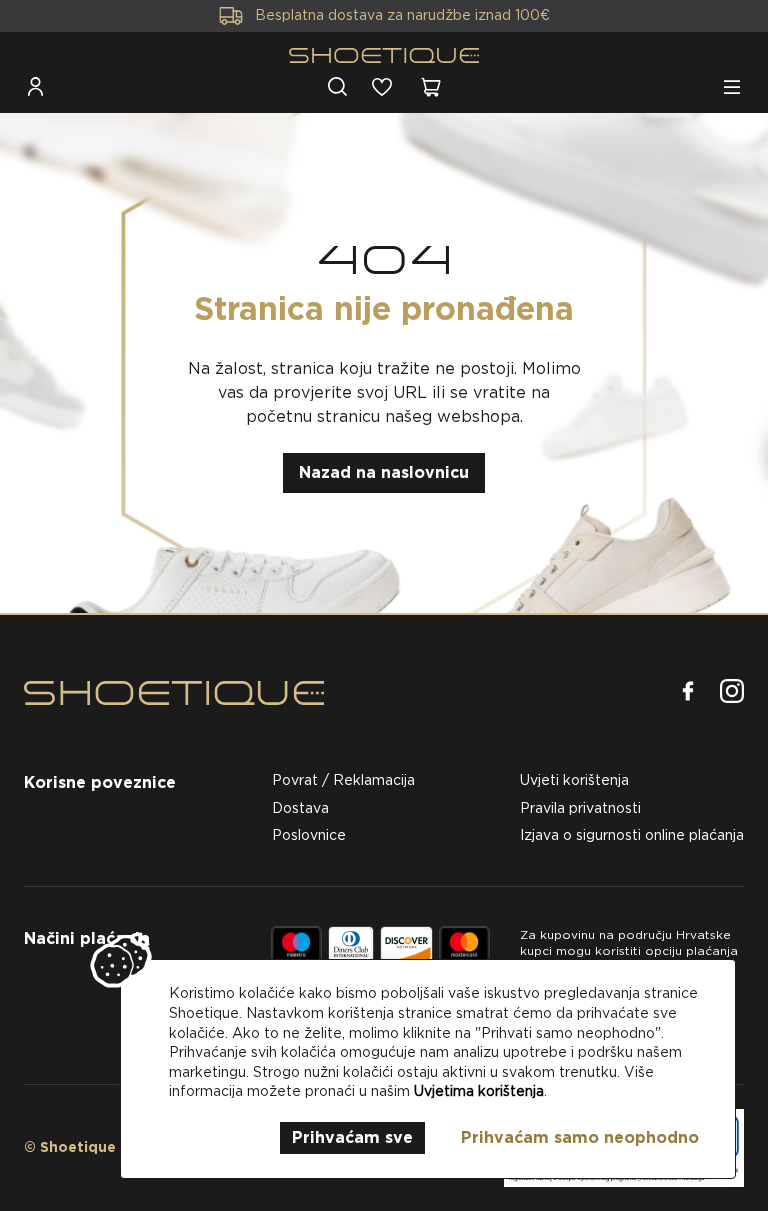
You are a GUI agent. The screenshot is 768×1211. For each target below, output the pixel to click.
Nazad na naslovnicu (384, 472)
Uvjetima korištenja (479, 1091)
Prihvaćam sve (352, 1137)
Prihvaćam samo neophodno (580, 1137)
